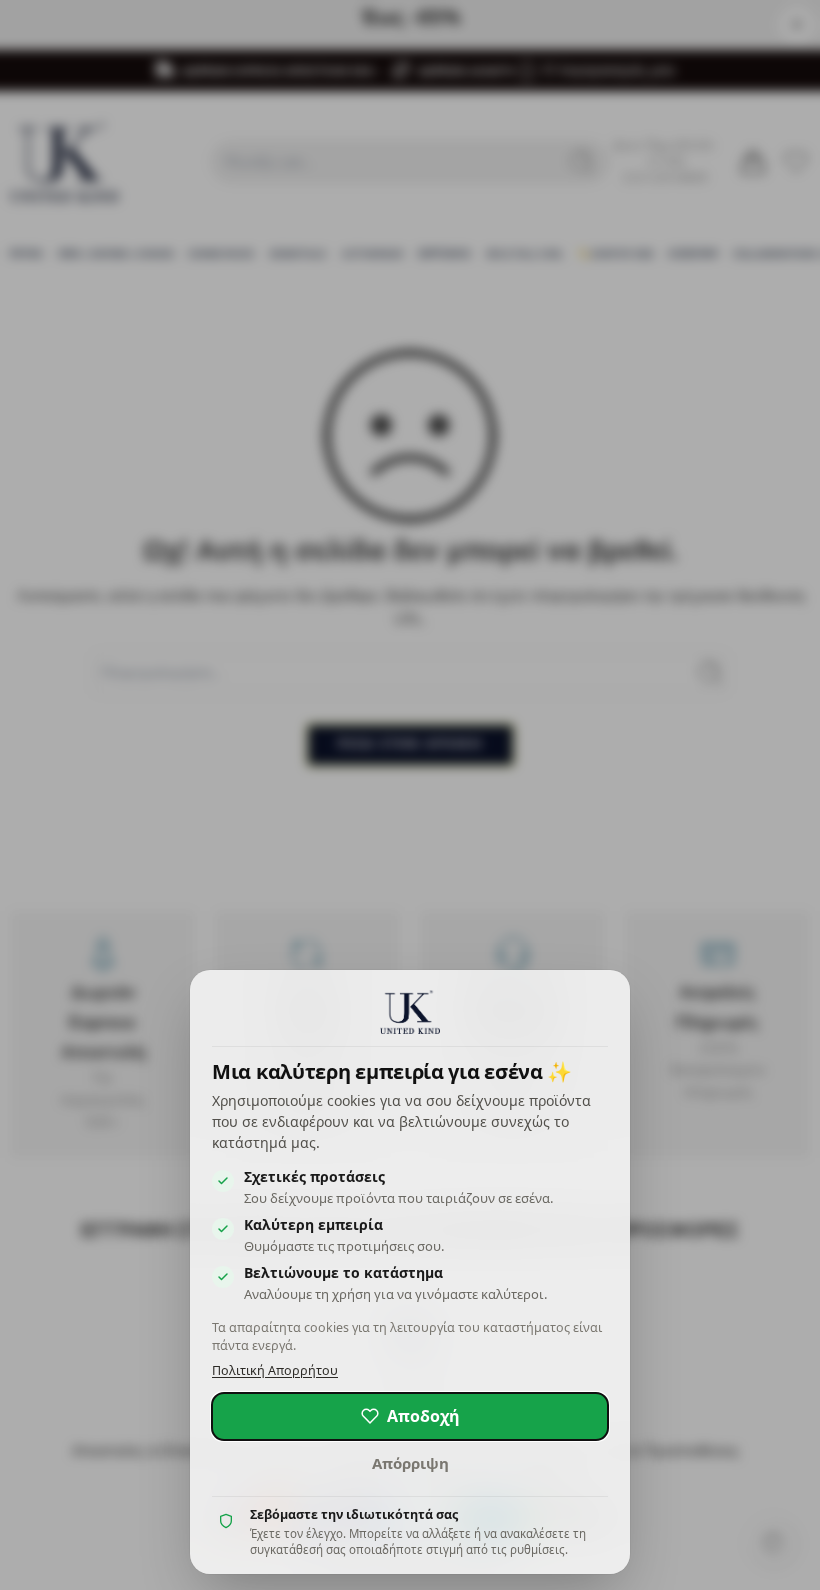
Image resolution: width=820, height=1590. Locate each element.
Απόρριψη (410, 1463)
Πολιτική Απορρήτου (275, 1370)
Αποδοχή (423, 1416)
